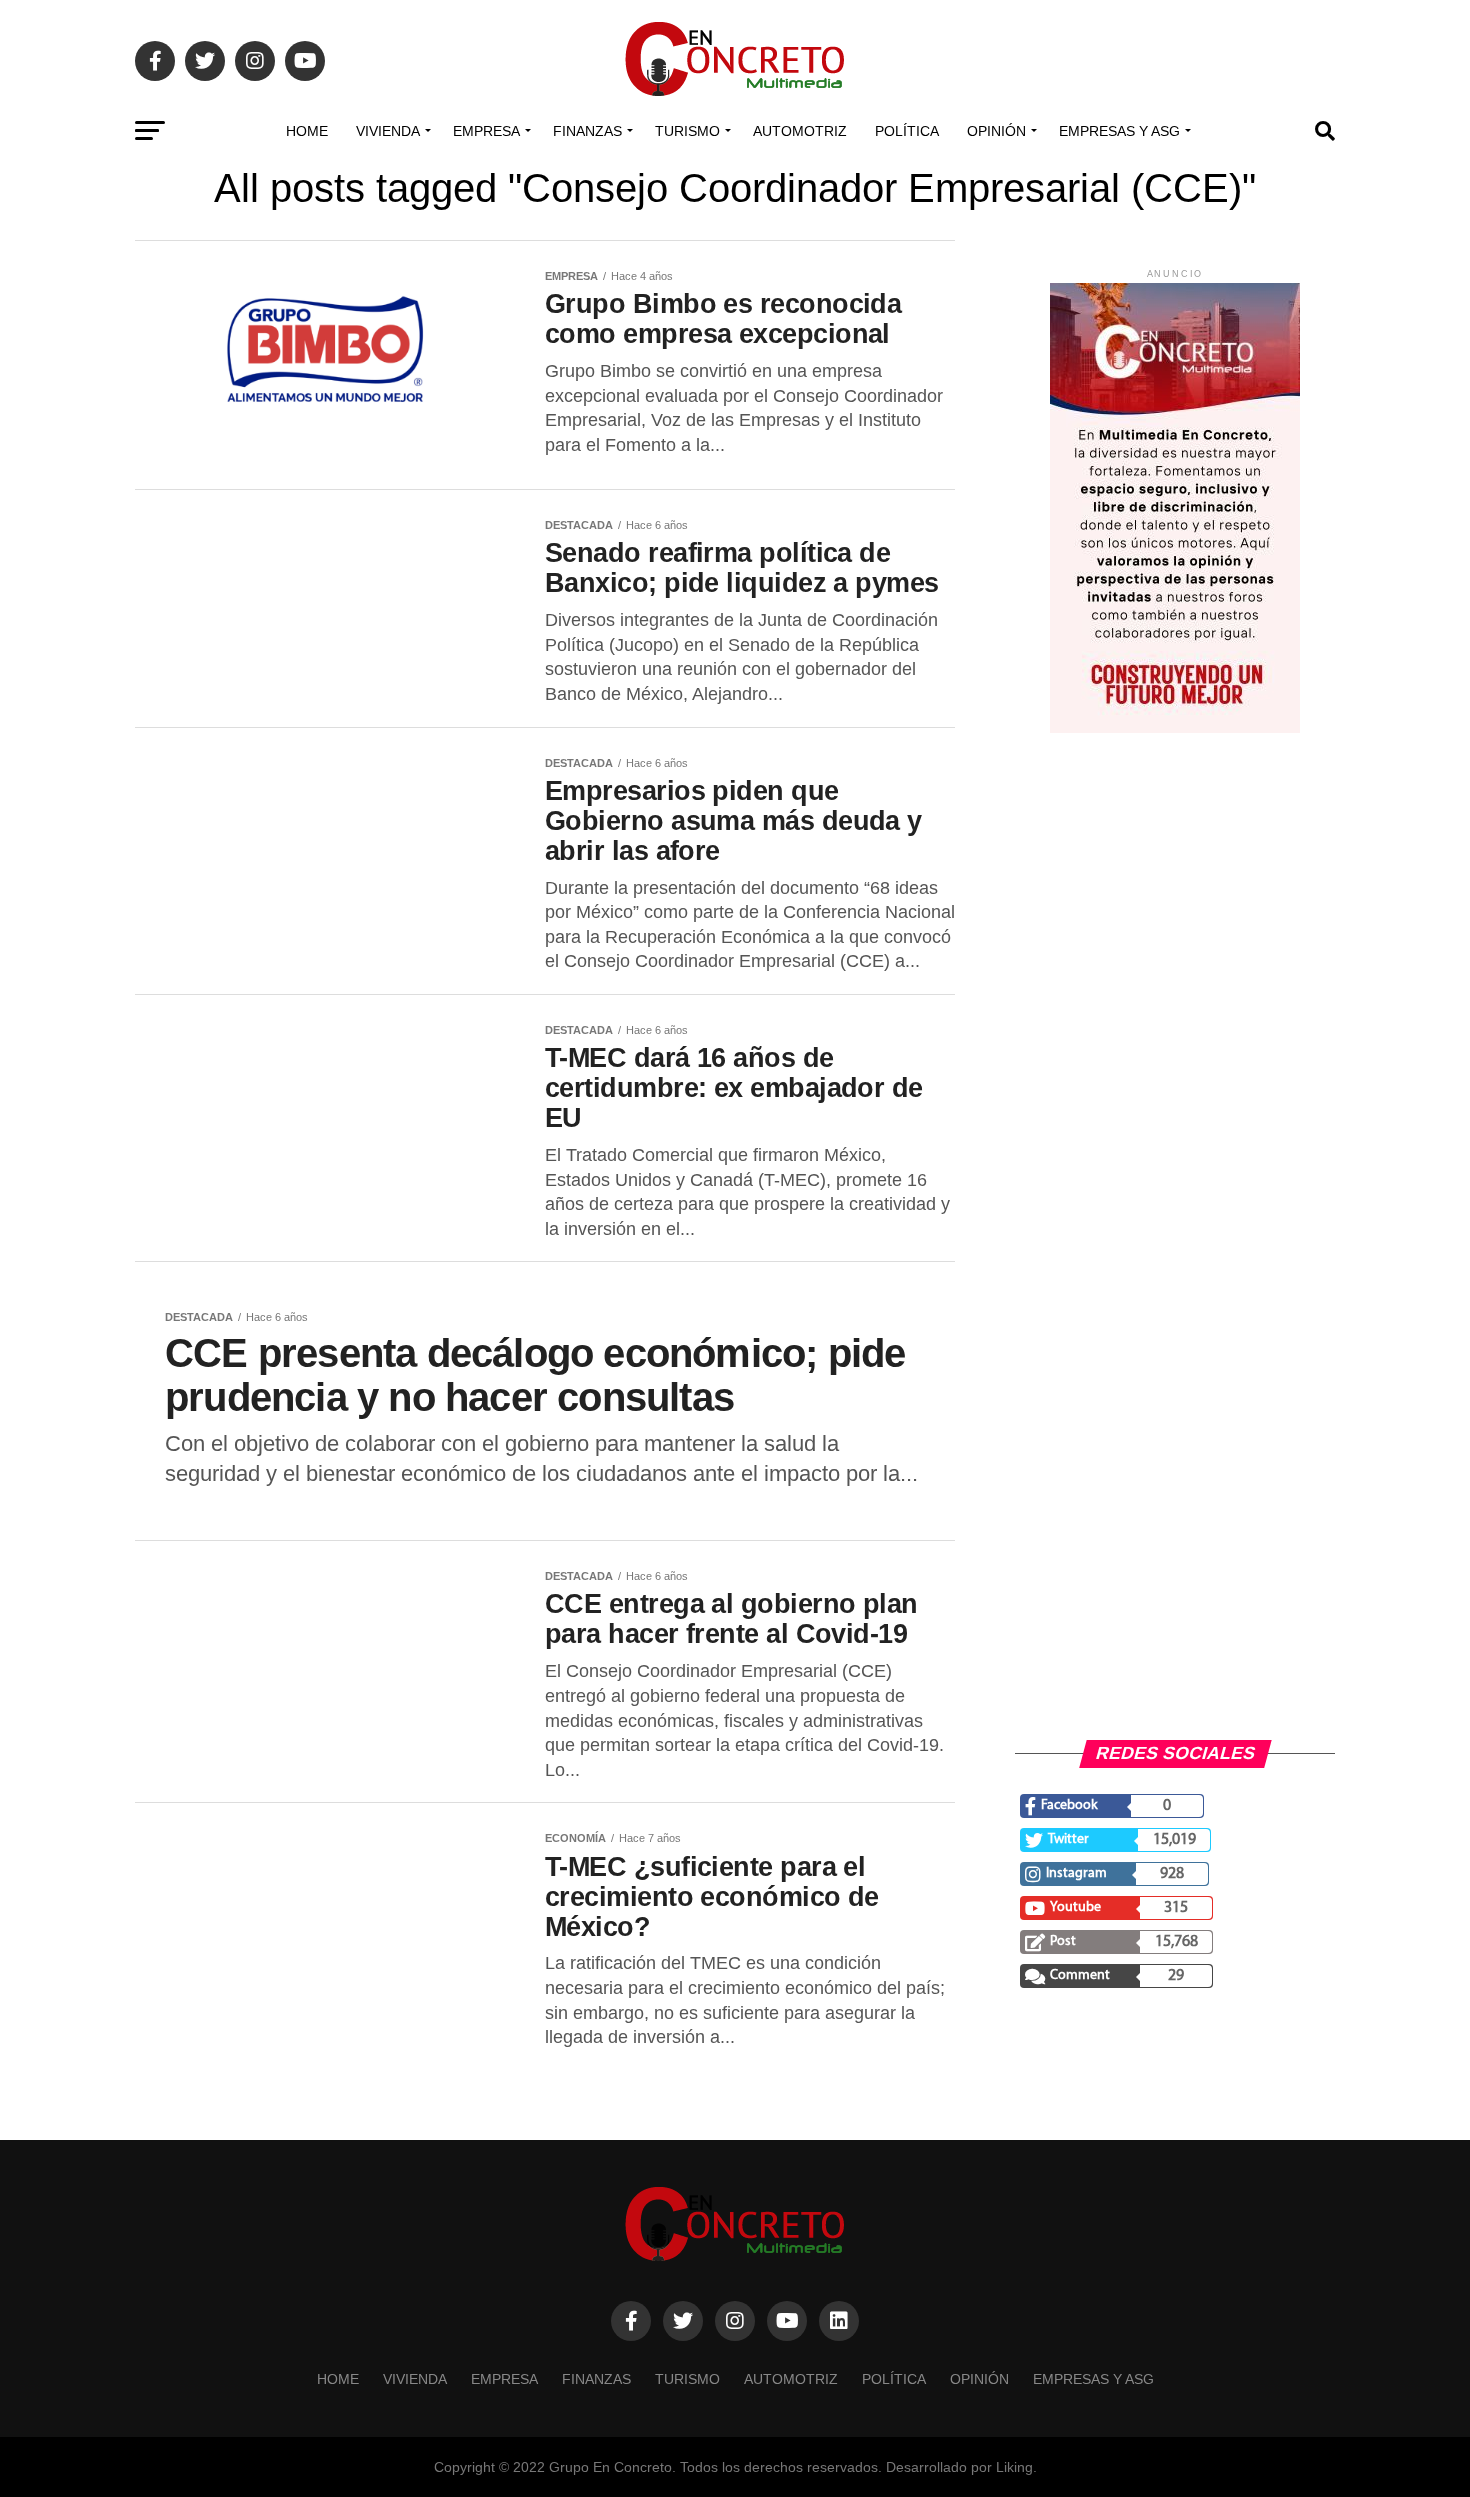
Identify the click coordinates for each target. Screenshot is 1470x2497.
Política (907, 131)
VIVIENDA (388, 131)
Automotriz (800, 131)
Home (307, 131)
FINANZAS (587, 131)
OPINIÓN (996, 131)
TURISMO (687, 131)
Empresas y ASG (1119, 131)
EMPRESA (486, 131)
